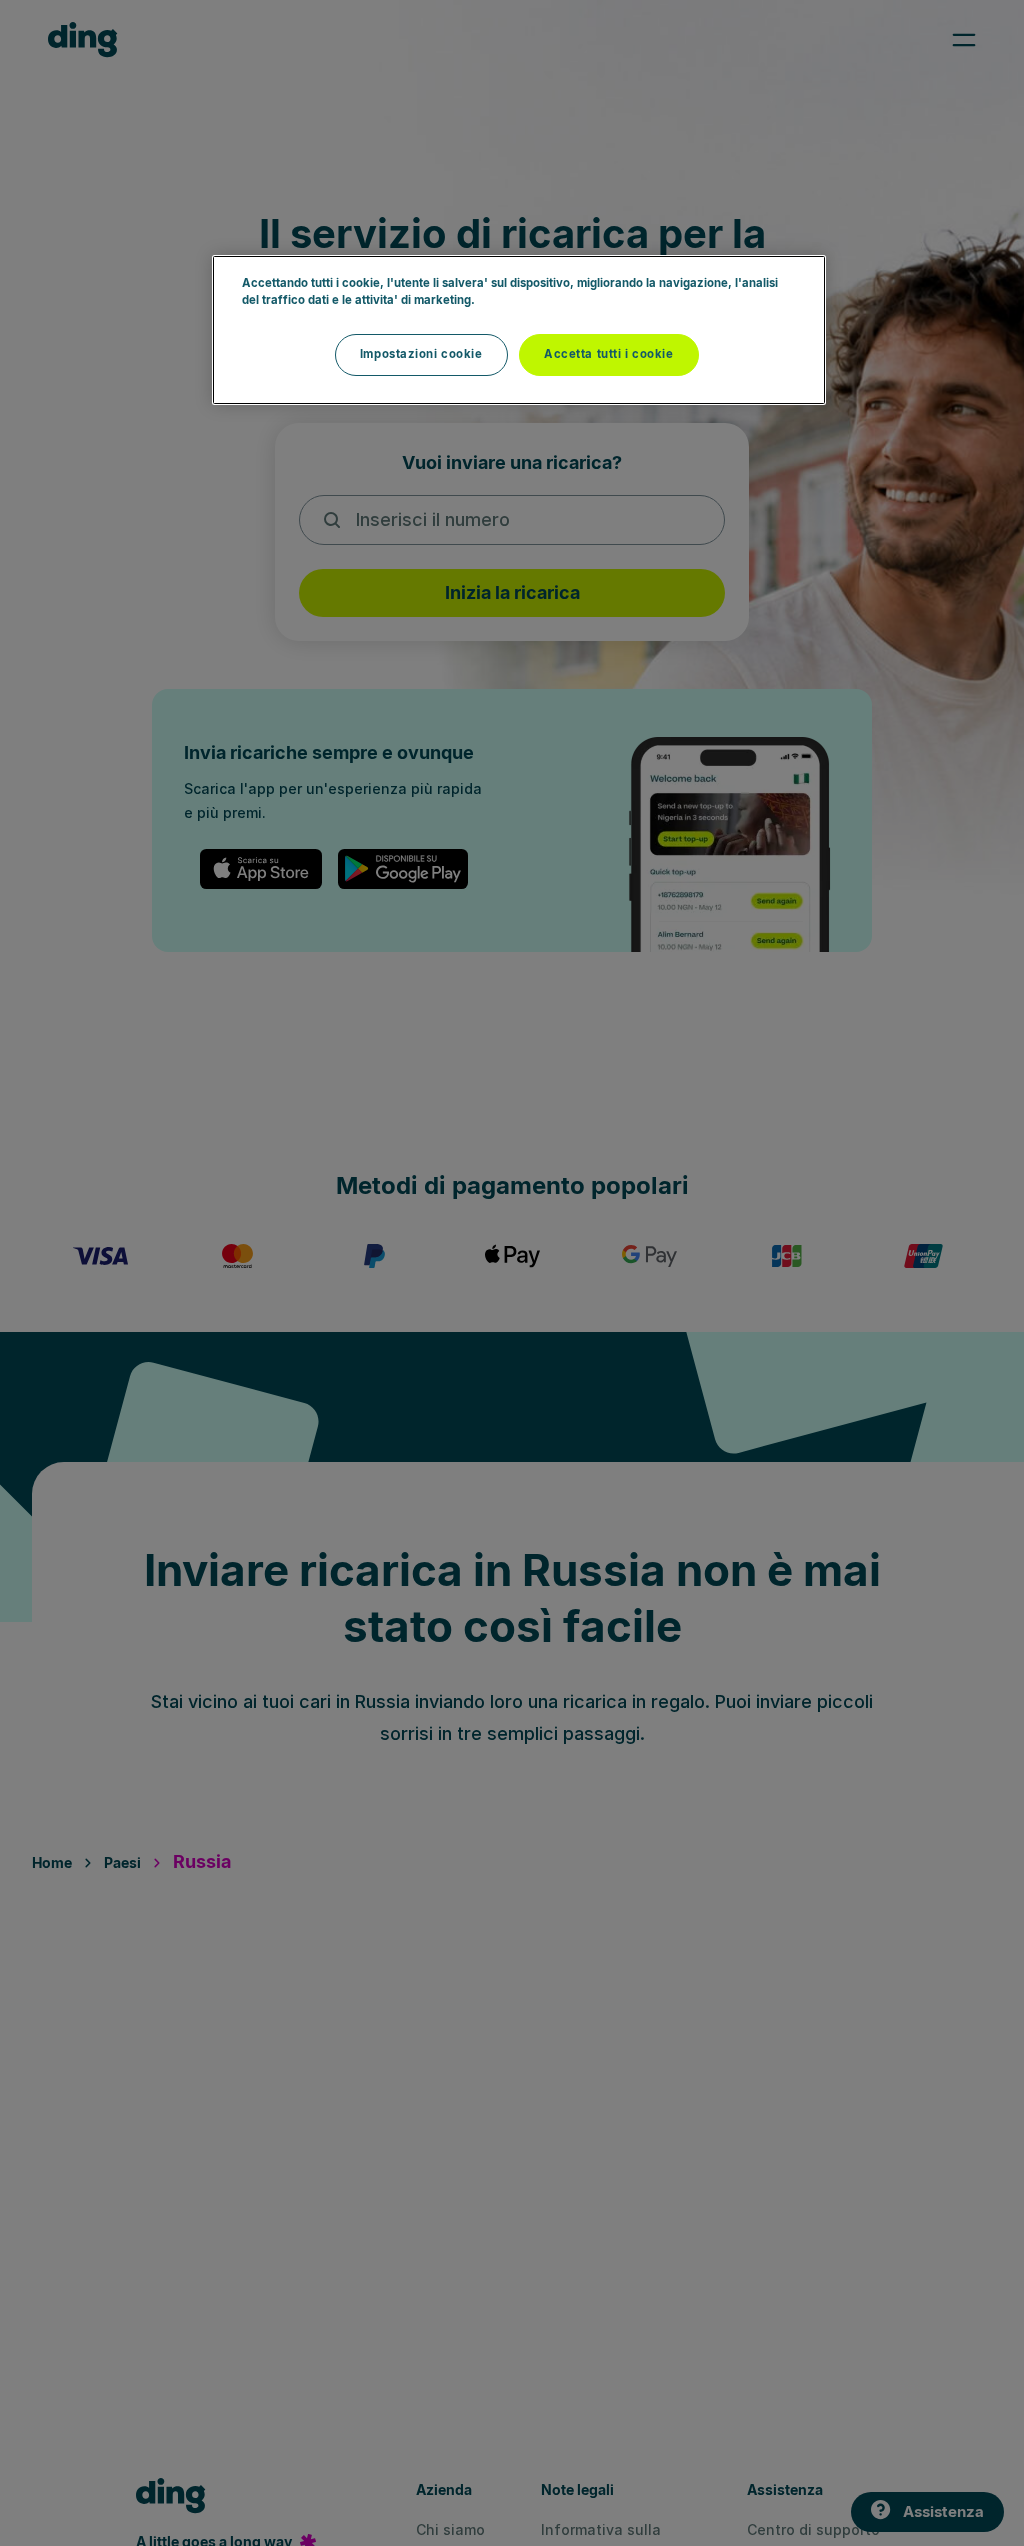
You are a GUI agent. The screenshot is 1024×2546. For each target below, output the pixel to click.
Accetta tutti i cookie (609, 354)
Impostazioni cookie (421, 354)
